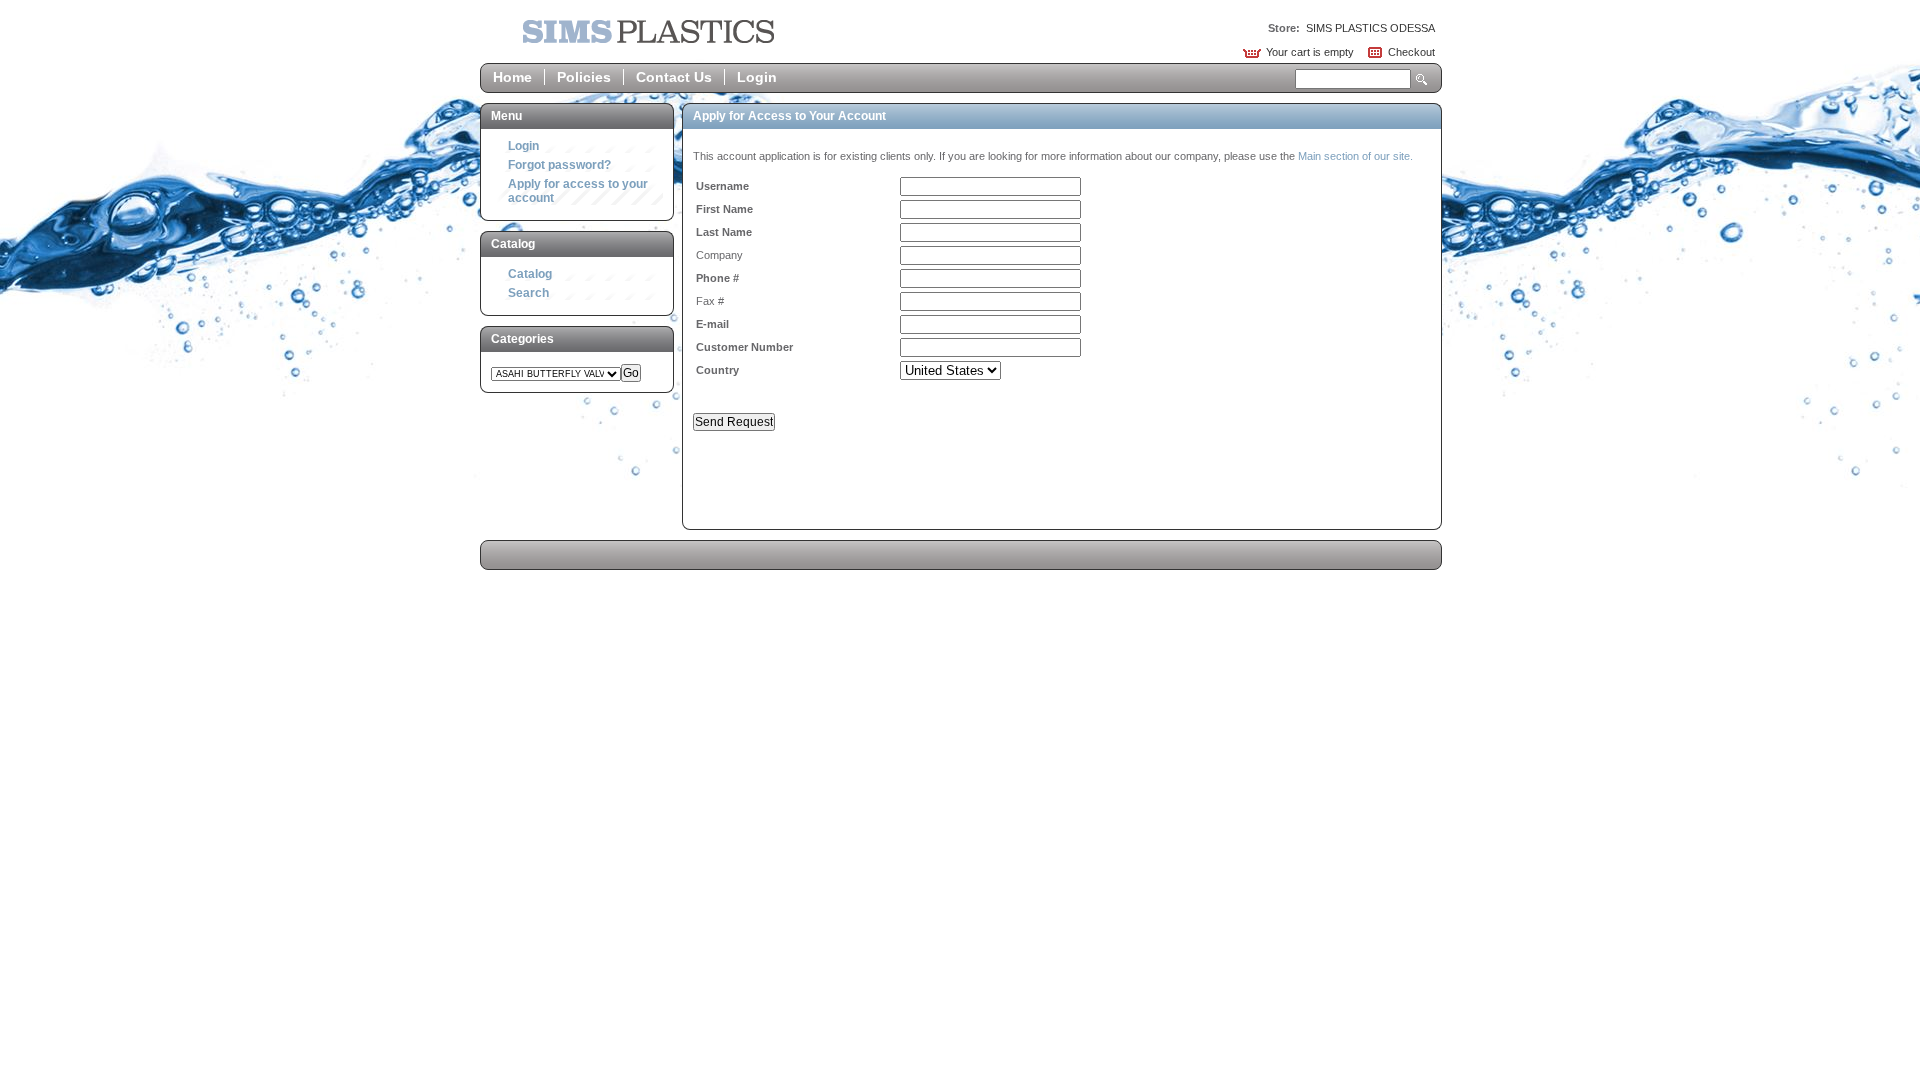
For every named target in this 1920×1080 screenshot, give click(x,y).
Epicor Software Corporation (648, 31)
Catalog (530, 274)
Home (512, 77)
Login (757, 77)
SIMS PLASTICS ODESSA (1370, 28)
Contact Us (674, 77)
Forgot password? (559, 165)
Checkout (1411, 52)
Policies (584, 77)
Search (1422, 79)
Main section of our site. (1355, 156)
